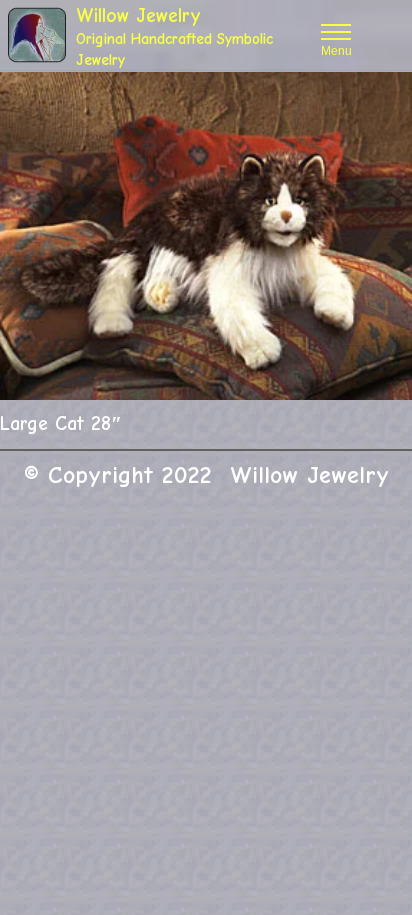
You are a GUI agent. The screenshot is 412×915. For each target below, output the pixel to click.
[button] (385, 99)
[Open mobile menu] (336, 32)
